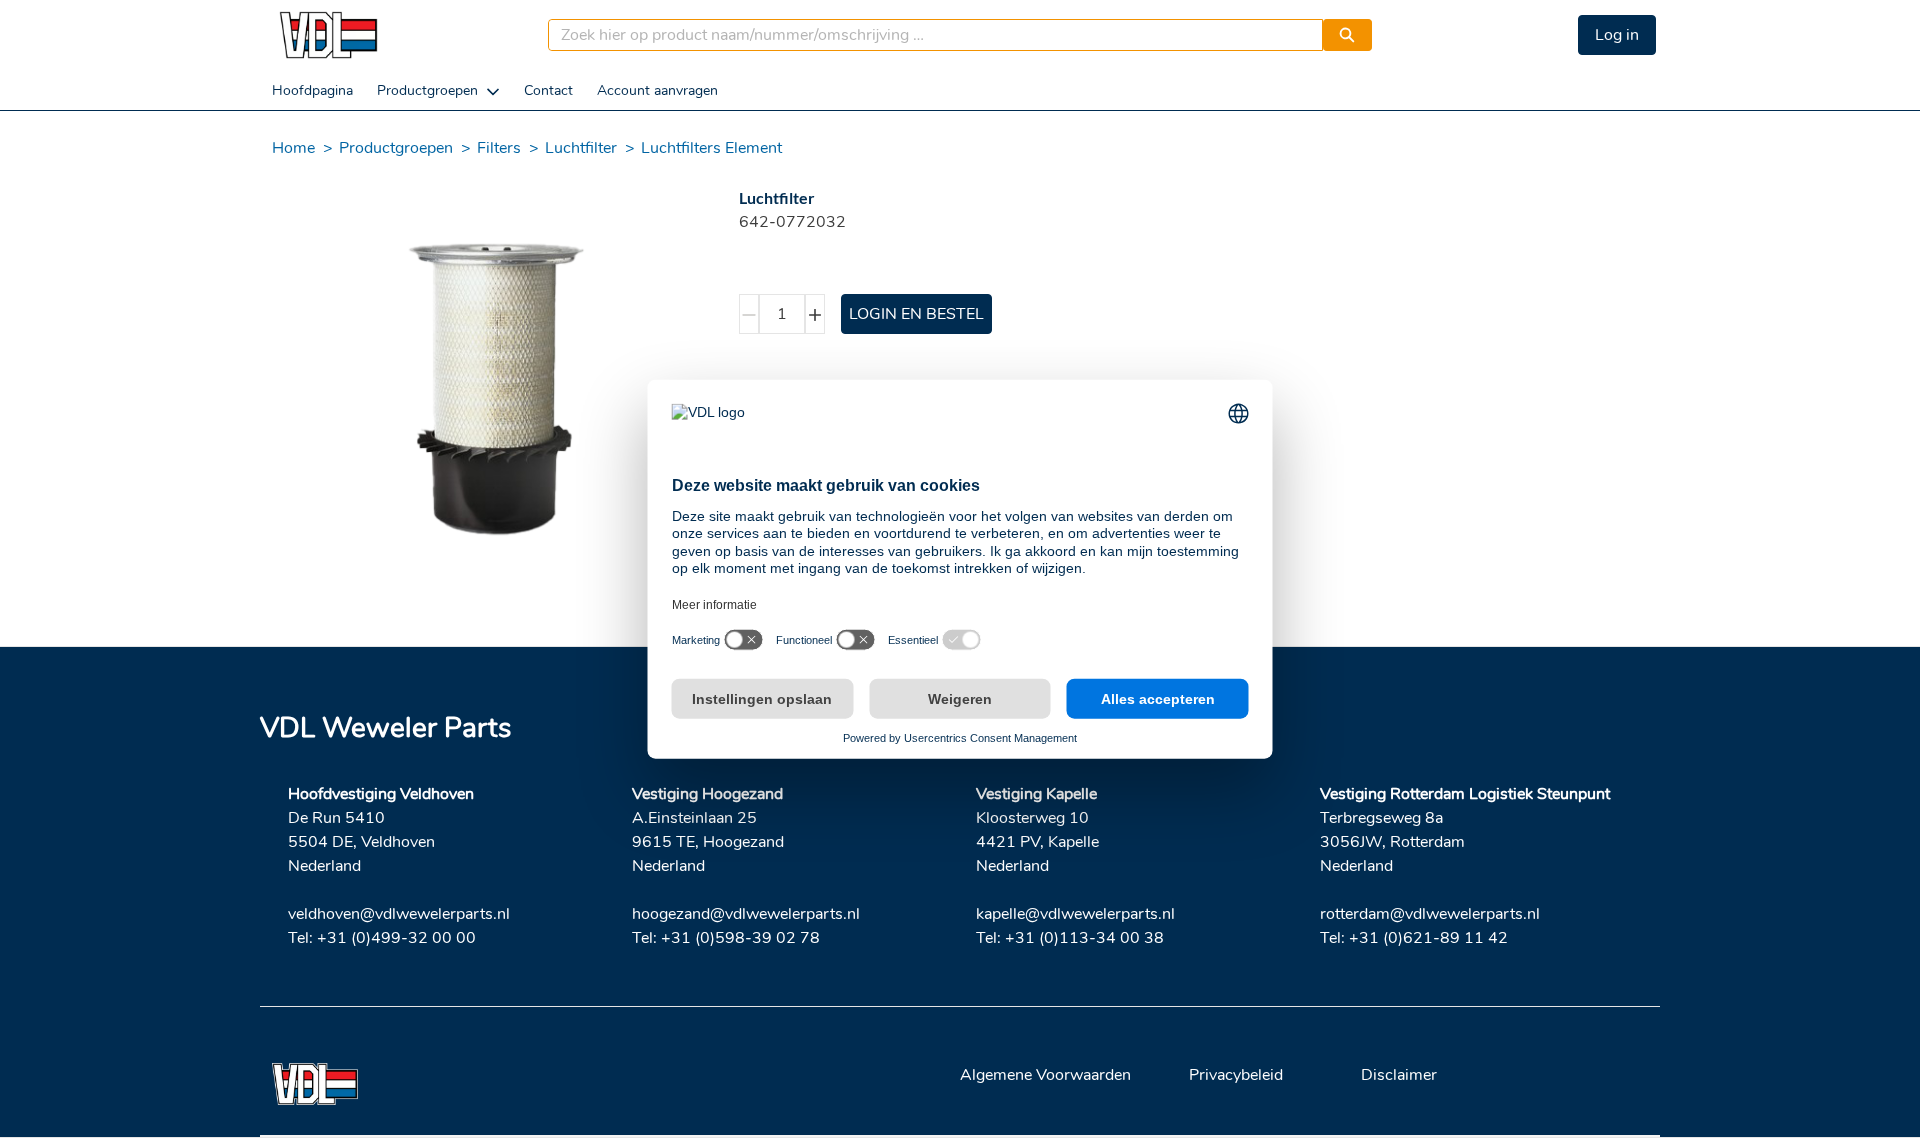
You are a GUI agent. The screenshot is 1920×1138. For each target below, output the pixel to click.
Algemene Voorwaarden (1045, 1075)
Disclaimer (1399, 1075)
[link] (312, 90)
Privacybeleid (1236, 1075)
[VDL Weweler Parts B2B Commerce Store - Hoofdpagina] (328, 35)
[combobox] (927, 35)
